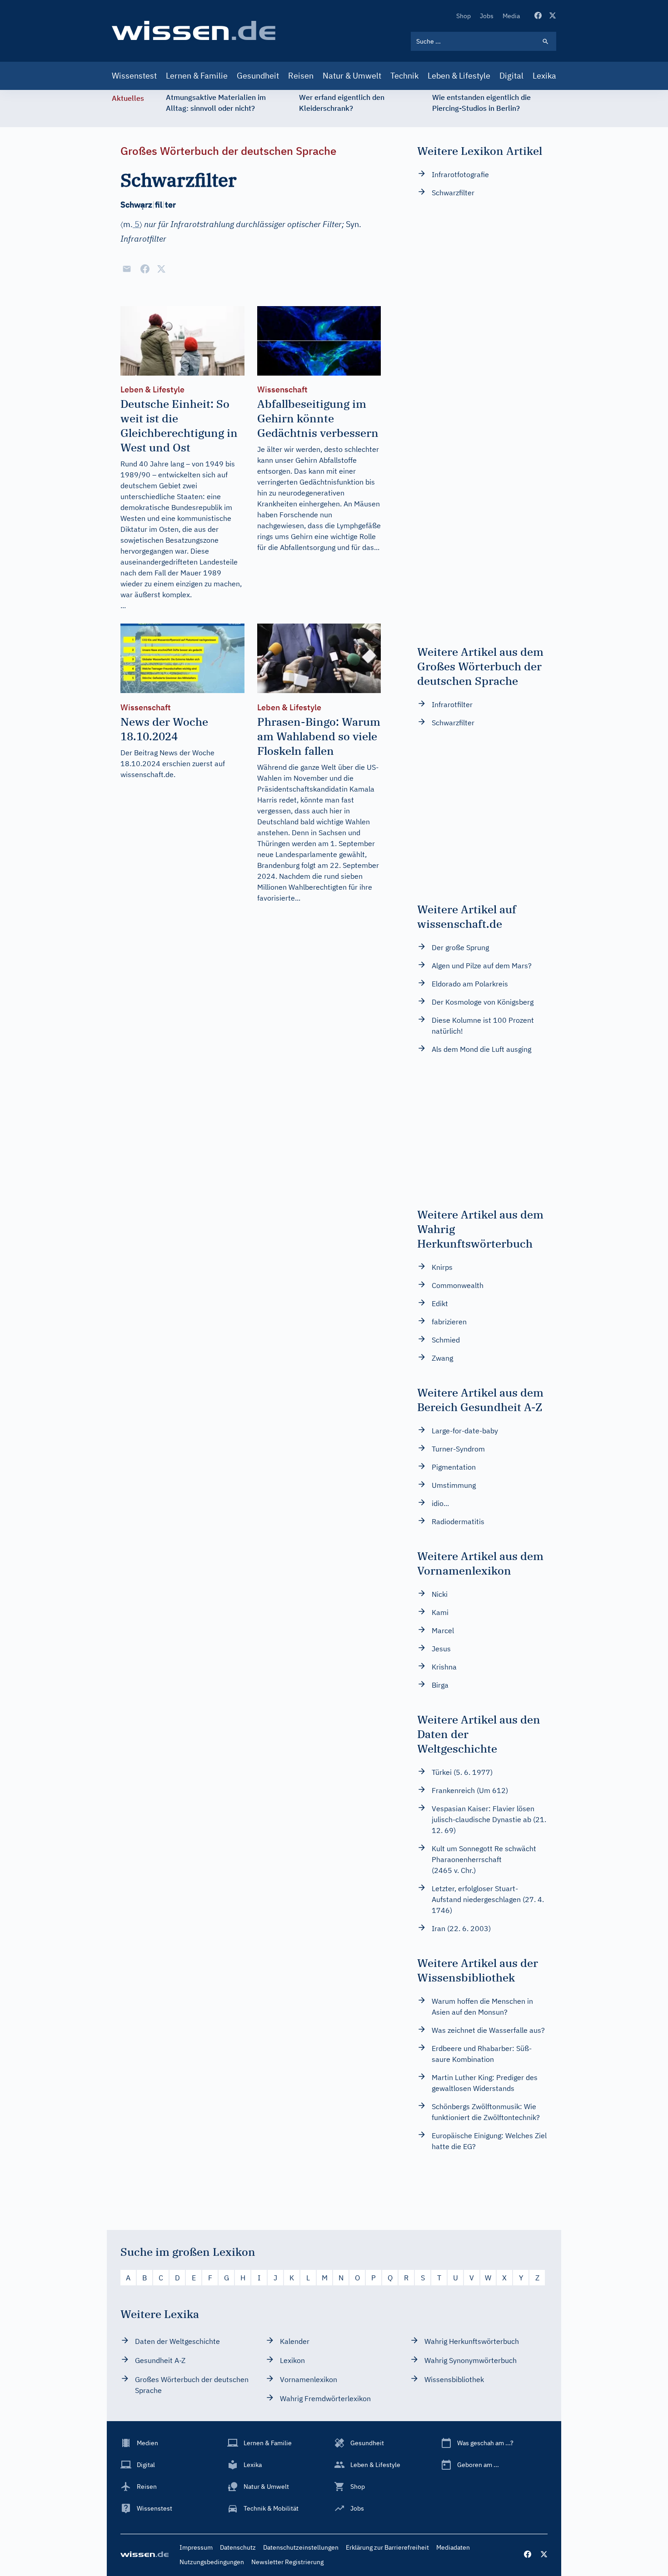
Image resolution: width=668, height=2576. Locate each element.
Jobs (487, 16)
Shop (464, 16)
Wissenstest (134, 76)
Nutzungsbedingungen (212, 2562)
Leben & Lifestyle (459, 76)
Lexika (544, 76)
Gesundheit (258, 76)
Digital (511, 76)
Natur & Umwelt (352, 76)
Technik (404, 76)
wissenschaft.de (147, 774)
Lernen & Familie (197, 76)
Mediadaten (453, 2547)
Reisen (301, 76)
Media (511, 16)
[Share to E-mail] (127, 269)
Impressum (196, 2547)
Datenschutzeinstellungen (301, 2547)
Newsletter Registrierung (287, 2562)
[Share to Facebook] (145, 269)
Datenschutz (238, 2547)
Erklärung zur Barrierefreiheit (387, 2547)
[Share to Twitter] (161, 269)
